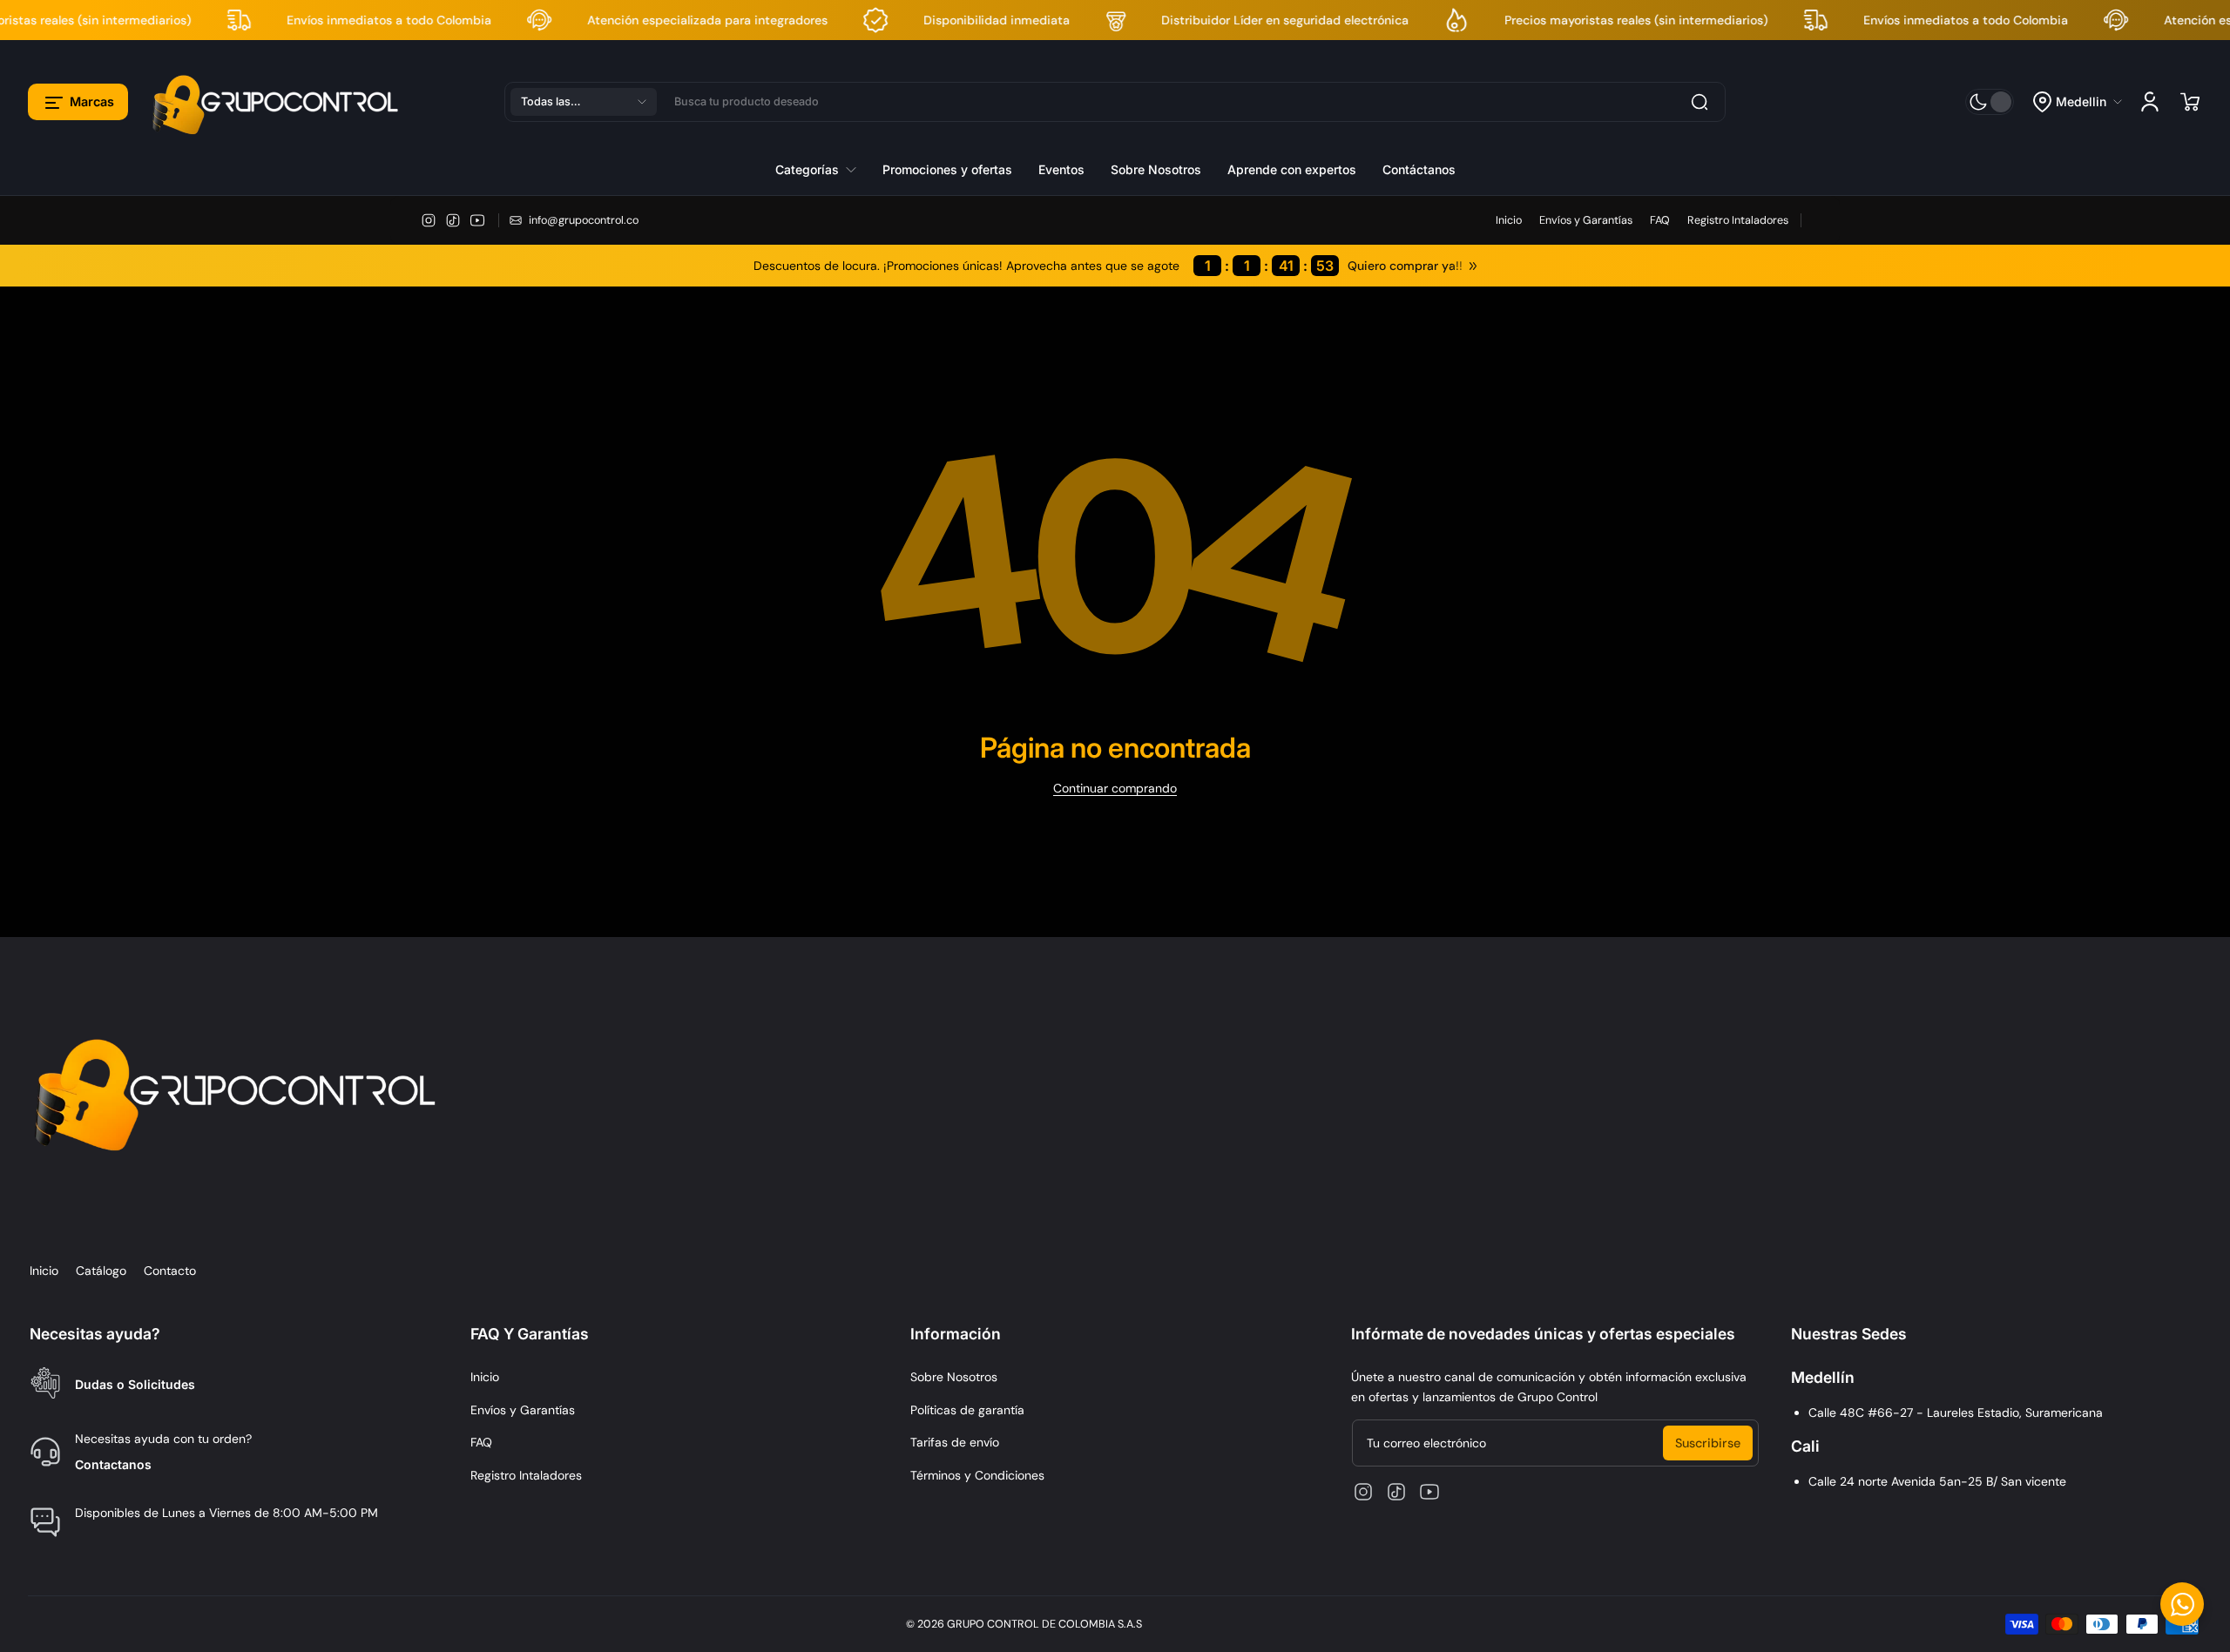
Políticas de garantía (967, 1410)
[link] (822, 169)
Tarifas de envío (955, 1442)
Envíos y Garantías (1586, 220)
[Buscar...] (1700, 102)
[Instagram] (429, 220)
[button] (78, 102)
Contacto (170, 1271)
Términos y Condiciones (977, 1475)
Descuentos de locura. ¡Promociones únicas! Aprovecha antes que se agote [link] (1044, 266)
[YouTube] (477, 220)
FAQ (1660, 220)
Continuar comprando (1115, 788)
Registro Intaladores (1738, 220)
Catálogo (101, 1271)
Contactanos (113, 1464)
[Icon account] (2150, 102)
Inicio (1509, 220)
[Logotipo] (278, 101)
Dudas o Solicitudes (135, 1384)
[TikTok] (453, 220)
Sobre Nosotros (954, 1377)
